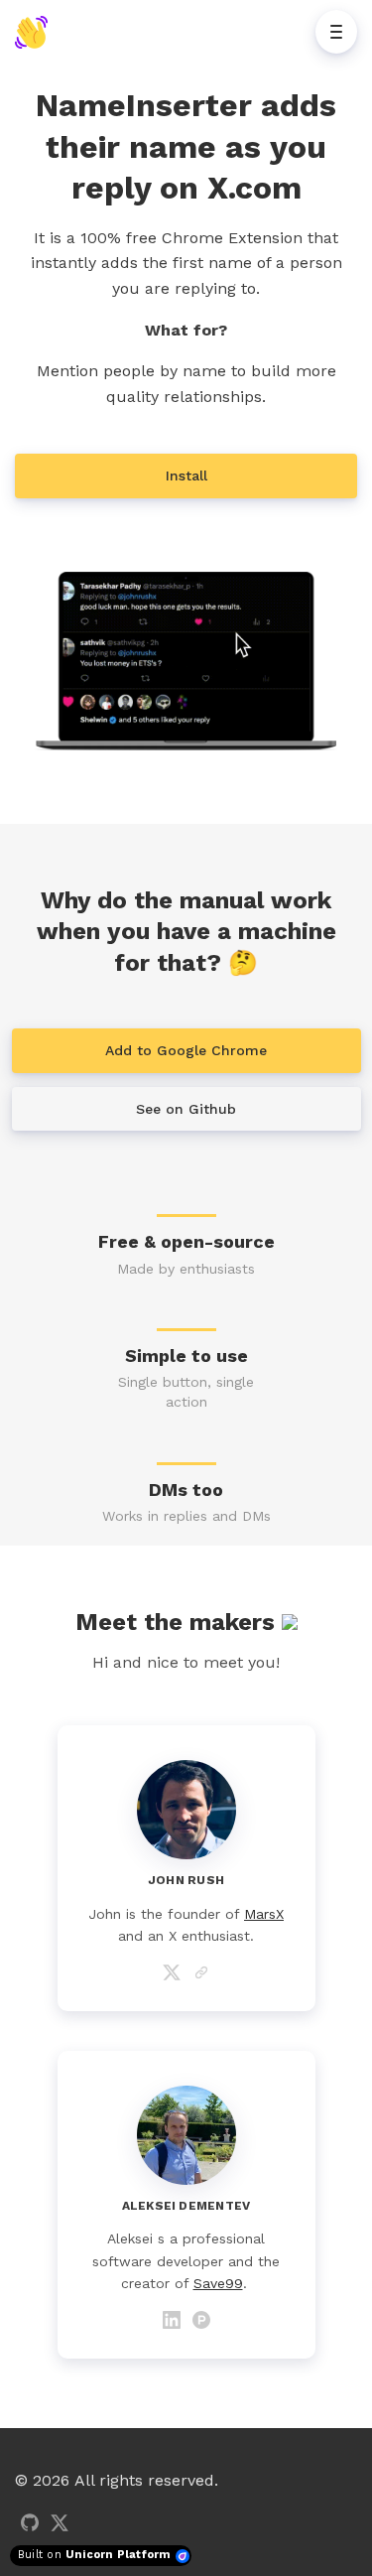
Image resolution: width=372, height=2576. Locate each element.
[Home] (36, 32)
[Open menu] (336, 32)
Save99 (218, 2283)
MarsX (264, 1914)
